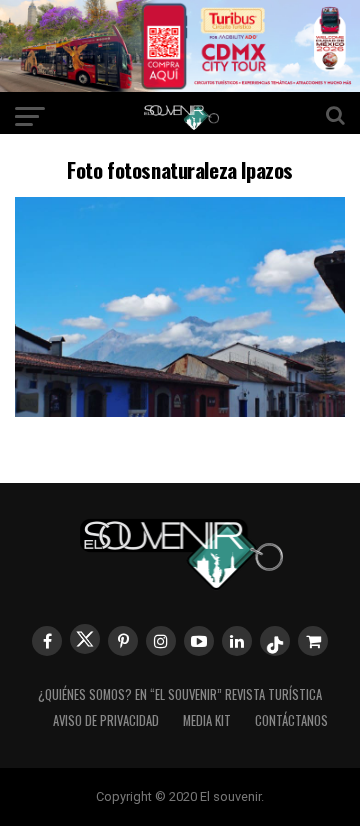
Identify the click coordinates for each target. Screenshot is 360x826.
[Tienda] (313, 641)
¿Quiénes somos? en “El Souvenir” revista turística (180, 694)
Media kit (207, 720)
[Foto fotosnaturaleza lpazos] (180, 410)
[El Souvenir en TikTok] (275, 641)
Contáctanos (291, 720)
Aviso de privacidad (106, 720)
